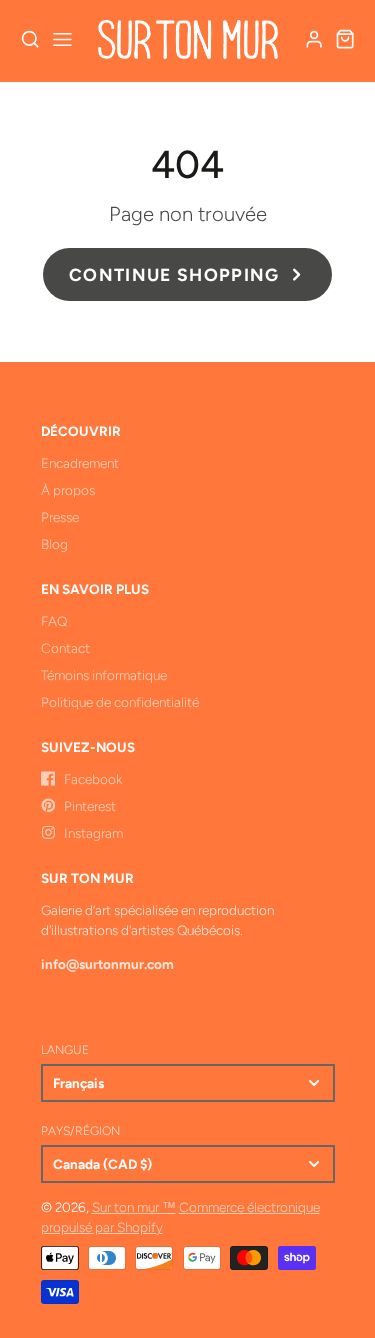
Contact (65, 648)
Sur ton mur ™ (134, 1207)
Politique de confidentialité (120, 702)
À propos (68, 490)
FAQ (54, 621)
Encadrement (80, 463)
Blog (54, 544)
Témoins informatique (104, 675)
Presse (60, 517)
